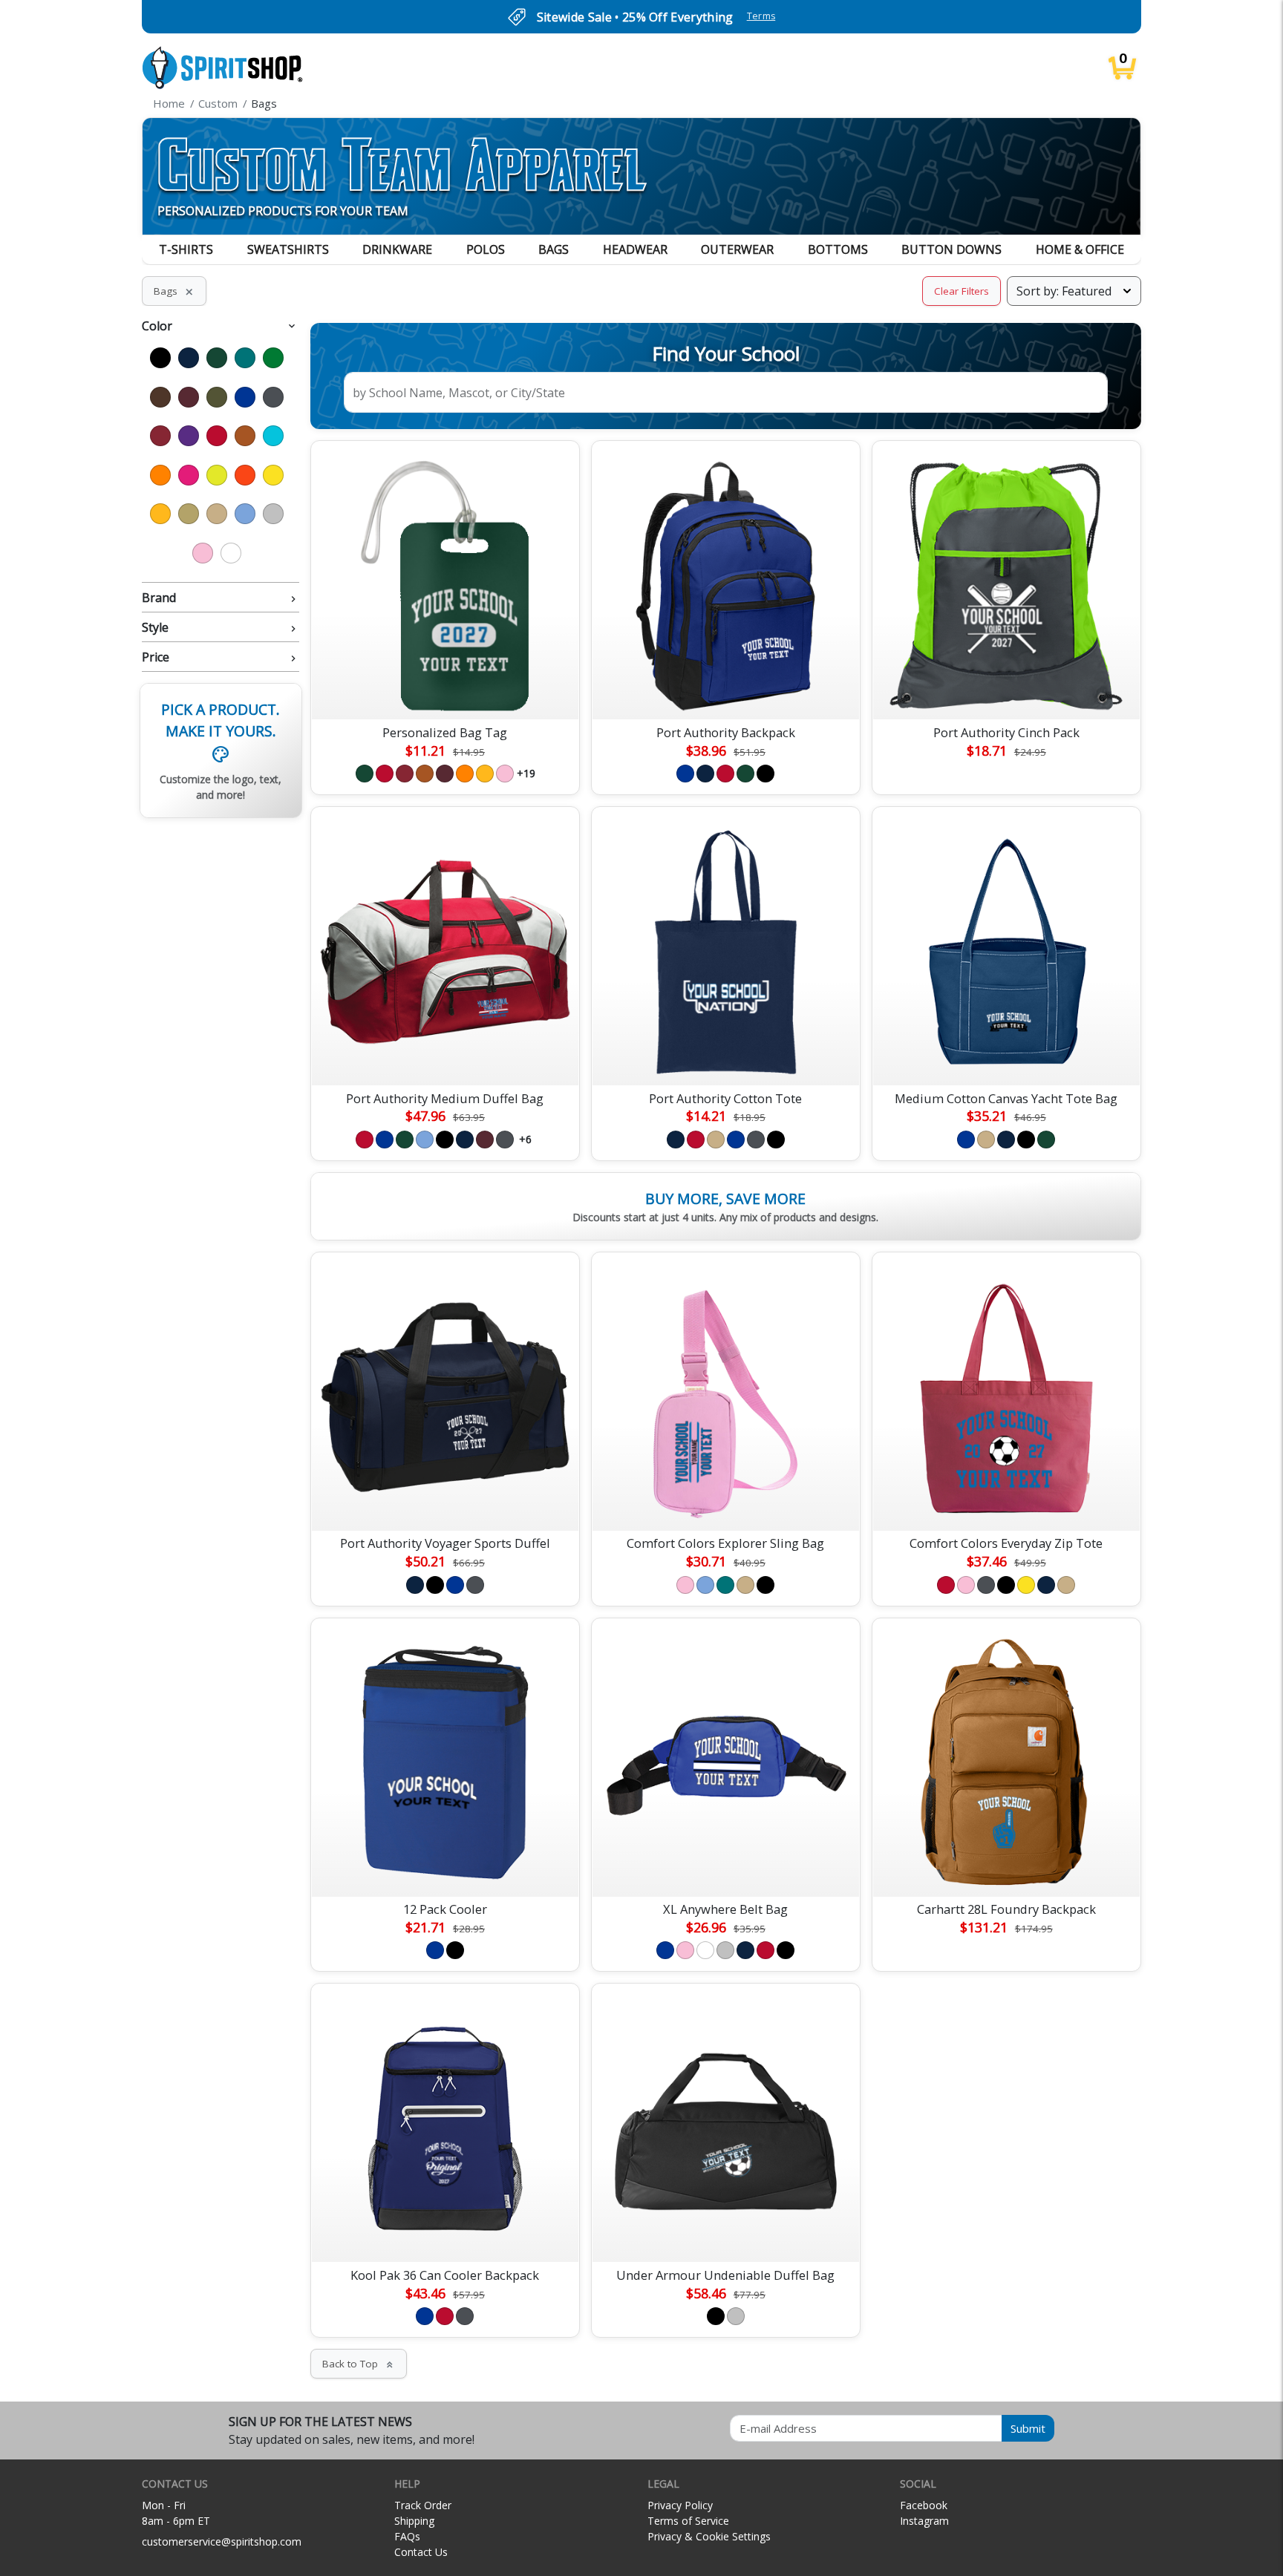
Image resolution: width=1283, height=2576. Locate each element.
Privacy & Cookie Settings (709, 2536)
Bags (554, 249)
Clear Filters (962, 291)
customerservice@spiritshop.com (222, 2541)
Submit (1028, 2428)
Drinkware (397, 249)
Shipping (414, 2521)
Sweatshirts (288, 249)
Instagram (924, 2521)
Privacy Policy (680, 2505)
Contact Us (421, 2552)
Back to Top (359, 2364)
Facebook (924, 2505)
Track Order (423, 2505)
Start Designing (445, 691)
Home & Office (1080, 249)
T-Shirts (186, 249)
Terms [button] (761, 16)
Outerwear (737, 249)
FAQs (407, 2536)
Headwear (635, 249)
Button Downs (951, 249)
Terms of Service (688, 2521)
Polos (486, 249)
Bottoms (838, 249)
